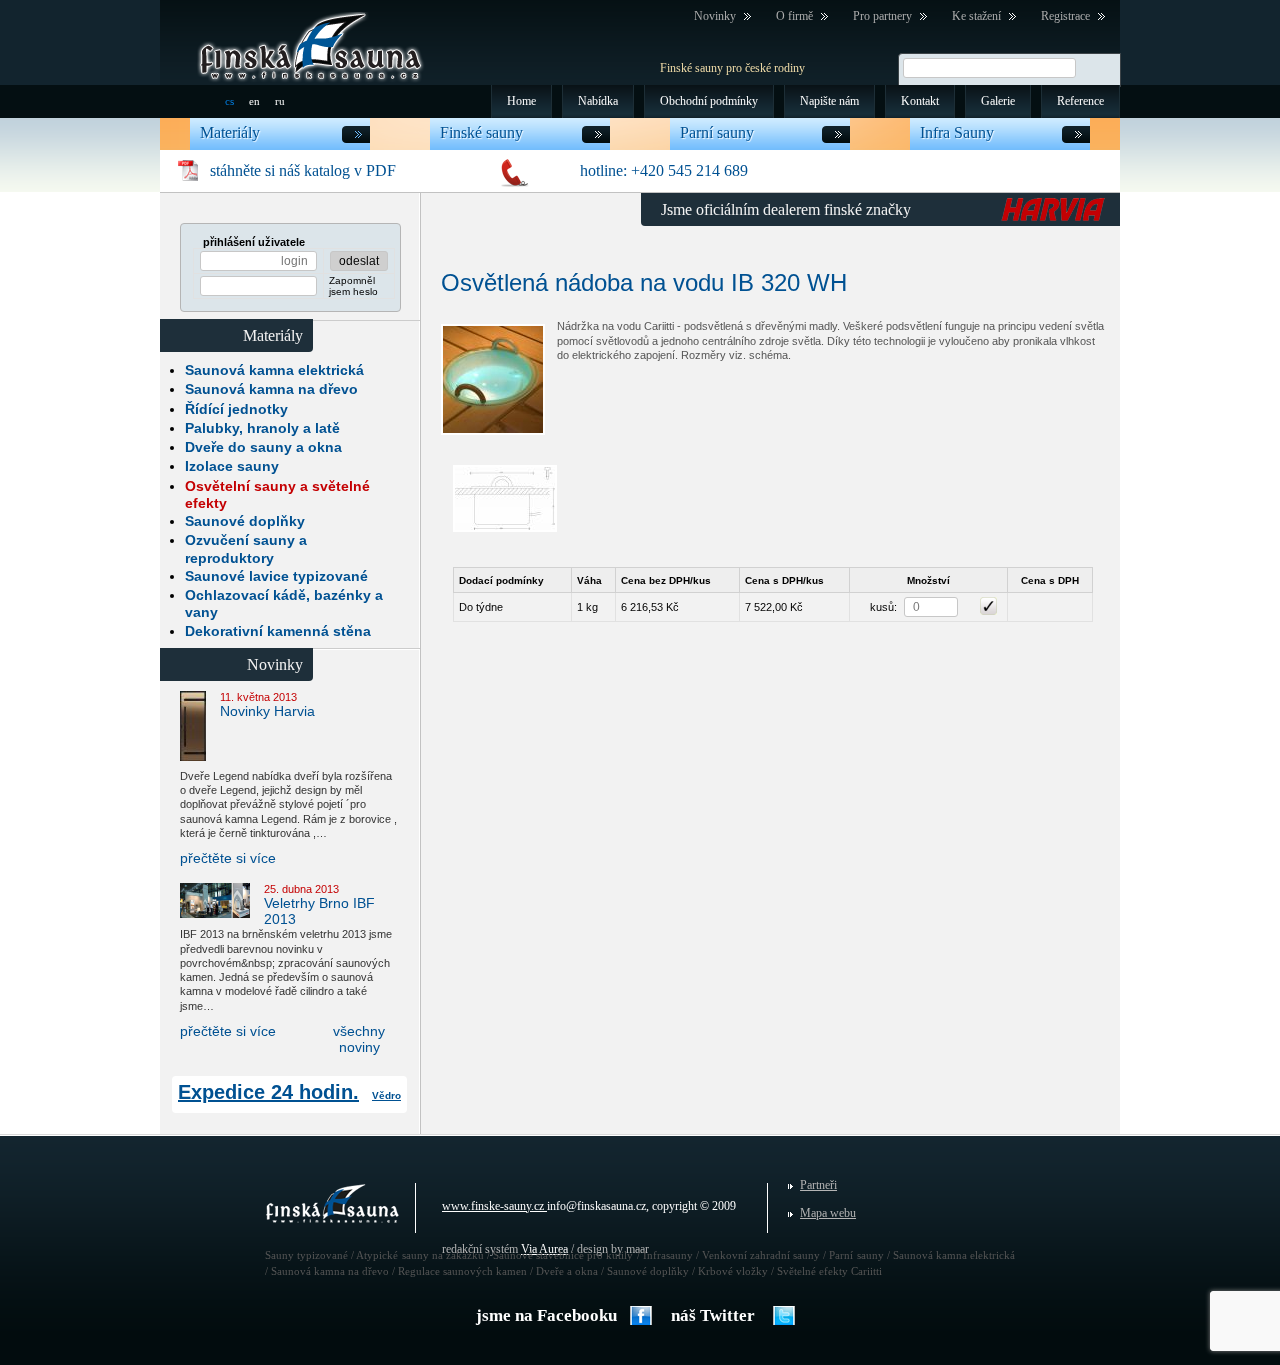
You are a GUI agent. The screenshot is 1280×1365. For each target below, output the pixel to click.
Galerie (998, 101)
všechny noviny (359, 1039)
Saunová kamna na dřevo (271, 389)
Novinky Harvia (267, 711)
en (254, 101)
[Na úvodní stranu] (311, 46)
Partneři (818, 1185)
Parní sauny (717, 133)
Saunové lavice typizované (276, 576)
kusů (882, 607)
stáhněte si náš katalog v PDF (303, 170)
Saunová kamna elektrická (274, 370)
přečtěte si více (228, 858)
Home (521, 101)
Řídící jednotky (236, 409)
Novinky (715, 16)
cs (229, 101)
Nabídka (598, 101)
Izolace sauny (232, 466)
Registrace (1065, 16)
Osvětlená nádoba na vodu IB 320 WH (644, 282)
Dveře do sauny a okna (263, 447)
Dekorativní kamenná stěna (278, 631)
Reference (1080, 101)
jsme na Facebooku (546, 1315)
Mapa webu (828, 1213)
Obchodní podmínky (709, 101)
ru (280, 101)
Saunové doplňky (245, 521)
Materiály (230, 133)
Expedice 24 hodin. (268, 1092)
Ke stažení (976, 16)
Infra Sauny (957, 133)
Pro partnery (882, 16)
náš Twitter (713, 1315)
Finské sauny (481, 133)
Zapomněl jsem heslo (353, 286)
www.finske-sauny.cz (493, 1206)
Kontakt (920, 101)
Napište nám (829, 101)
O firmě (794, 16)
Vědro (386, 1095)
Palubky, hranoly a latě (262, 428)
